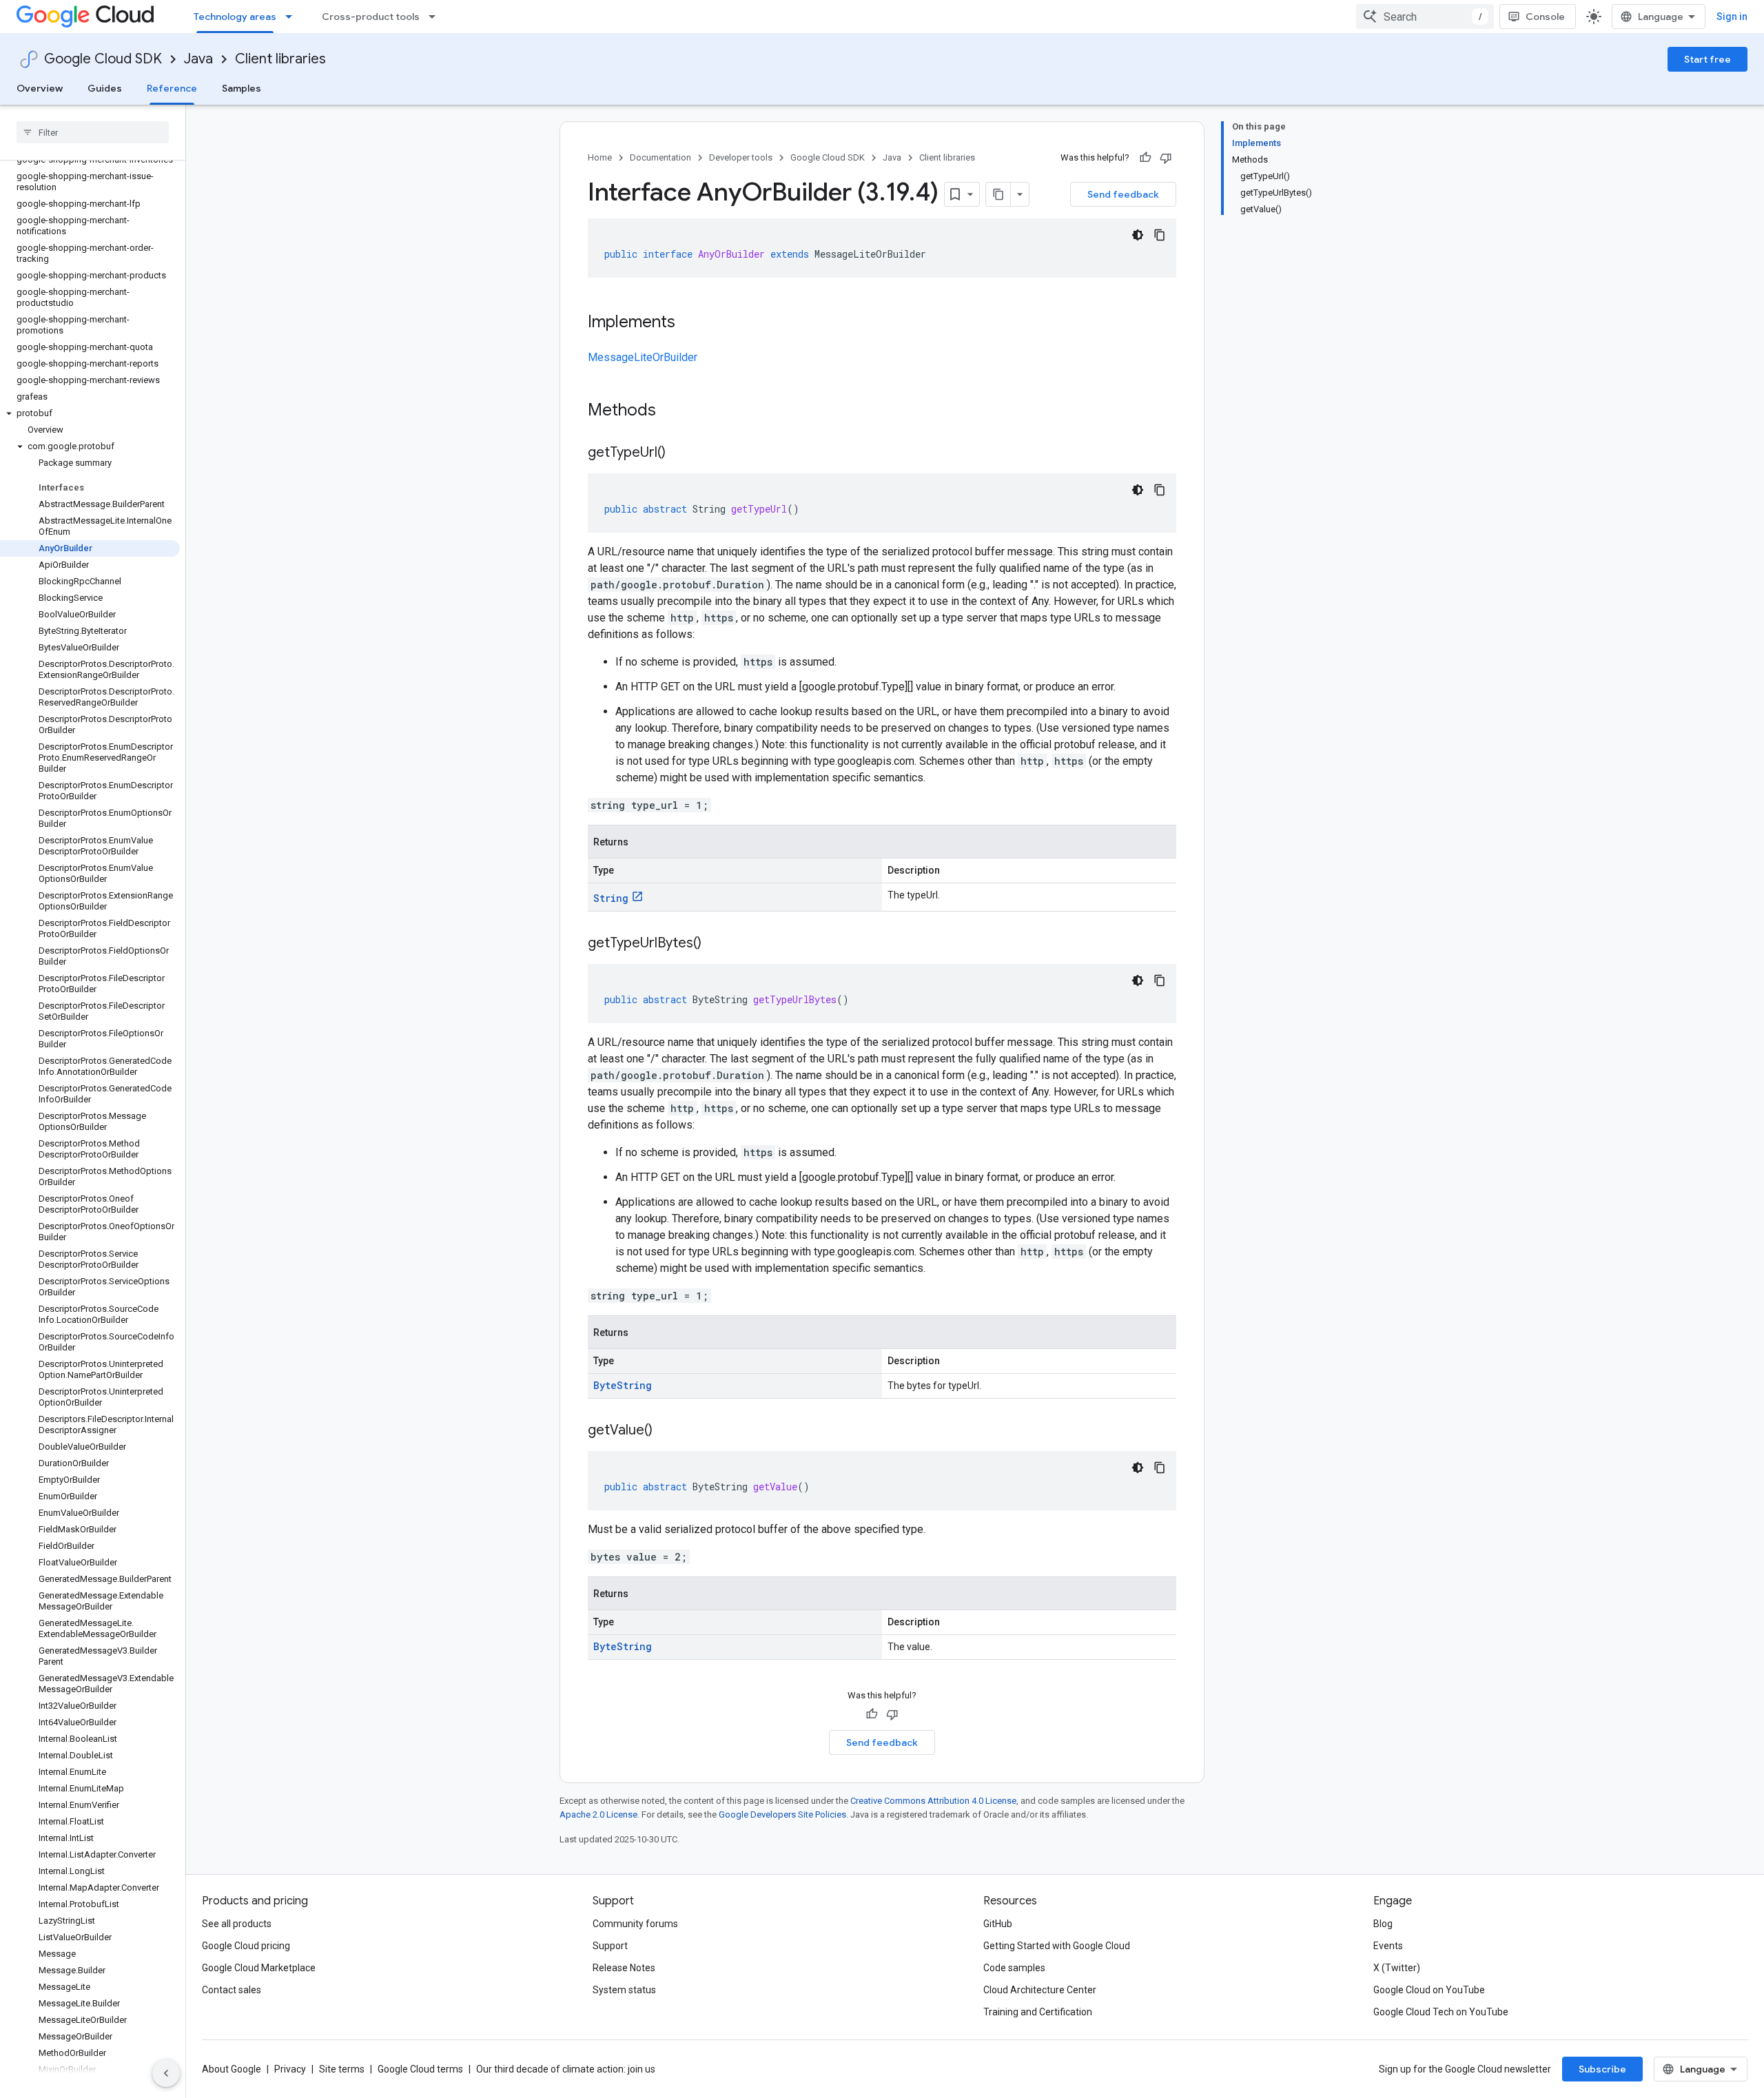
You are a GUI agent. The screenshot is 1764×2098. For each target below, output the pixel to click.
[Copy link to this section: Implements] (689, 323)
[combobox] (1425, 17)
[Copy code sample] (1160, 235)
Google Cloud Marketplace (259, 1968)
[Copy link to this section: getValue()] (666, 1431)
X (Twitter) (1397, 1968)
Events (1388, 1946)
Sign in (1732, 17)
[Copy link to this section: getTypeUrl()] (679, 453)
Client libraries (280, 59)
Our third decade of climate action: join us (566, 2069)
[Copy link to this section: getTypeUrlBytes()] (715, 944)
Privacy (290, 2069)
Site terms (342, 2069)
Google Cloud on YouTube (1429, 1990)
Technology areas (235, 17)
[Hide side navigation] (166, 2073)
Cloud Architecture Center (1040, 1990)
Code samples (1014, 1968)
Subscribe (1602, 2069)
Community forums (635, 1924)
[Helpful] (1145, 158)
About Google (232, 2069)
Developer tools (741, 157)
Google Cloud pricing (246, 1946)
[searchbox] (93, 132)
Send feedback (1123, 194)
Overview (40, 88)
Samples (242, 88)
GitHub (998, 1924)
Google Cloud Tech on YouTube (1441, 2012)
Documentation (660, 157)
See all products (237, 1924)
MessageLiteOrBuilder (643, 357)
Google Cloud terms (420, 2069)
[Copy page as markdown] (998, 194)
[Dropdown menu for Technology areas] (293, 17)
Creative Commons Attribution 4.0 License (933, 1801)
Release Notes (624, 1968)
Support (610, 1946)
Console (1545, 17)
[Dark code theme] (1138, 235)
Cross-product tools (371, 17)
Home (600, 157)
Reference (172, 88)
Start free (1707, 59)
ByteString (623, 1385)
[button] (90, 413)
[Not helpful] (1166, 158)
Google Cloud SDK (103, 59)
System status (624, 1990)
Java (198, 59)
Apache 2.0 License (598, 1814)
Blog (1383, 1924)
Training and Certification (1038, 2012)
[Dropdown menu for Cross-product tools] (436, 17)
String (611, 898)
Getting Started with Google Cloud (1057, 1946)
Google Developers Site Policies (782, 1814)
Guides (105, 88)
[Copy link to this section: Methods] (674, 411)
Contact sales (232, 1990)
